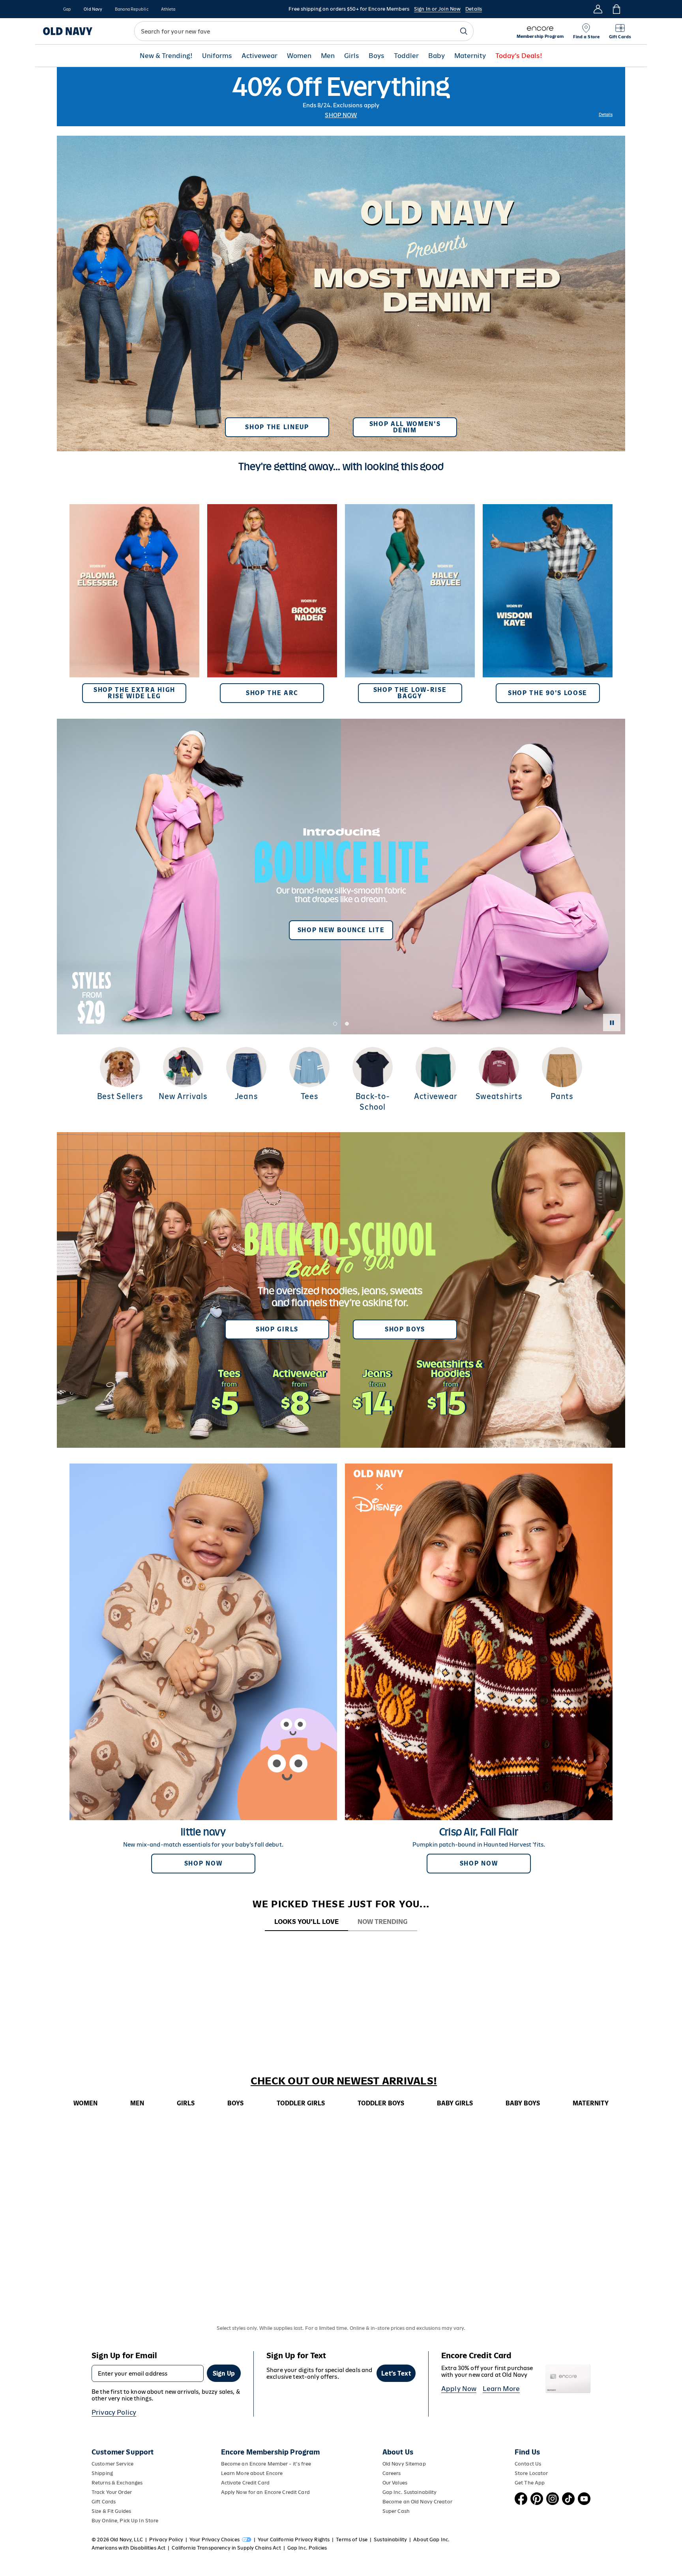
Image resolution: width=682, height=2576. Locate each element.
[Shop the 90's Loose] (548, 604)
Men (328, 56)
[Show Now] (341, 877)
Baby (437, 56)
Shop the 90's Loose (548, 693)
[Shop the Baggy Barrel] (410, 604)
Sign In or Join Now (437, 9)
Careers (392, 2473)
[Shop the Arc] (272, 604)
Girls (352, 56)
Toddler (406, 56)
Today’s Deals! (519, 56)
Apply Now (459, 2389)
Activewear (259, 56)
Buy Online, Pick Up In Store (125, 2521)
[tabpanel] (341, 1946)
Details (474, 9)
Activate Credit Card (245, 2483)
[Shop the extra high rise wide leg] (134, 604)
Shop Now (341, 115)
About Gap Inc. (431, 2540)
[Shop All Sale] (341, 97)
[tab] (306, 1922)
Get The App (530, 2483)
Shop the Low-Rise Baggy (410, 693)
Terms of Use (352, 2540)
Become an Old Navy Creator (417, 2502)
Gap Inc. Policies (307, 2548)
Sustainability (390, 2540)
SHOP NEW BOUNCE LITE (341, 930)
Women (299, 56)
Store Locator (531, 2473)
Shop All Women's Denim (405, 427)
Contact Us (528, 2464)
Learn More (501, 2389)
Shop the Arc (272, 693)
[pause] (612, 1023)
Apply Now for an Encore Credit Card (265, 2492)
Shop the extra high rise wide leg (134, 693)
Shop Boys (405, 1329)
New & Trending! (166, 56)
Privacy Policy (114, 2412)
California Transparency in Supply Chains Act (226, 2548)
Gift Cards (104, 2502)
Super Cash (396, 2511)
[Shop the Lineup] (341, 290)
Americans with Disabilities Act (128, 2548)
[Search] (464, 31)
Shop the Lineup (277, 427)
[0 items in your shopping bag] (616, 9)
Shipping (102, 2473)
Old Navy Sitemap (404, 2464)
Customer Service (112, 2464)
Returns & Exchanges (117, 2483)
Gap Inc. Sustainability (410, 2492)
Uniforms (217, 56)
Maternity (470, 56)
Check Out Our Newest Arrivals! (344, 2081)
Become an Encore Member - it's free (266, 2464)
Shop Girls (277, 1329)
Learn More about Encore (252, 2473)
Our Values (395, 2483)
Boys (377, 56)
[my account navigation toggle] (598, 9)
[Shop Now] (341, 1290)
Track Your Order (112, 2492)
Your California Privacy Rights (294, 2540)
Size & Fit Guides (111, 2511)
